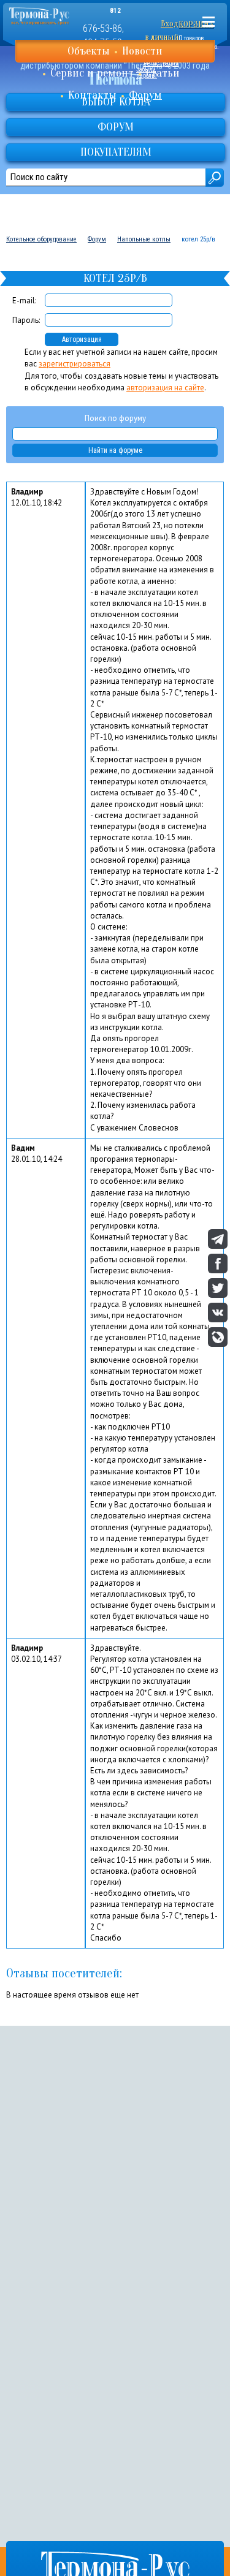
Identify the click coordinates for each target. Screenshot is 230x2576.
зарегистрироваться (75, 364)
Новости (142, 51)
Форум (145, 95)
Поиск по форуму (115, 418)
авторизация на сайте (165, 388)
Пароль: (26, 320)
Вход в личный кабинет (162, 37)
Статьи (163, 73)
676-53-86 (102, 28)
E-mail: (24, 301)
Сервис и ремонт (92, 73)
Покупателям (116, 152)
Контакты (92, 95)
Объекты (89, 51)
